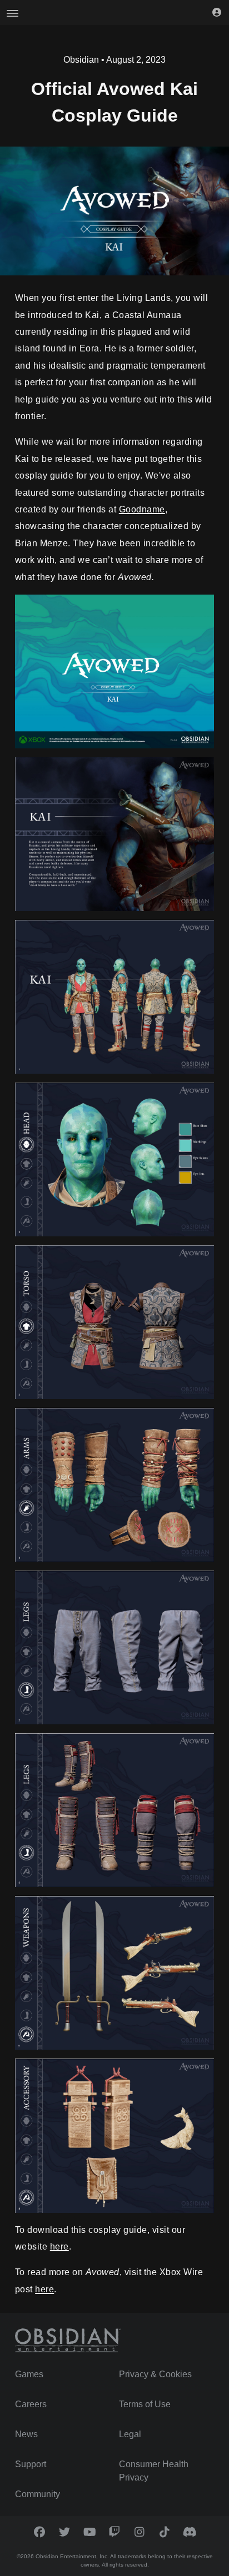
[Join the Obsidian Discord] (190, 2532)
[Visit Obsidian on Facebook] (40, 2532)
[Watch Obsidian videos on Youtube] (90, 2532)
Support (31, 2464)
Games (29, 2374)
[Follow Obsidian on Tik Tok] (165, 2532)
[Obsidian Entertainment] (68, 2341)
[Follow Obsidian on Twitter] (65, 2532)
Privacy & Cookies (155, 2374)
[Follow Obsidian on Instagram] (140, 2532)
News (26, 2434)
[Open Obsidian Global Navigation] (216, 12)
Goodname (142, 509)
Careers (31, 2404)
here (59, 2247)
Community (38, 2494)
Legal (130, 2434)
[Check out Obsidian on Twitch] (115, 2532)
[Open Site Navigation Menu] (13, 12)
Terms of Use (145, 2404)
